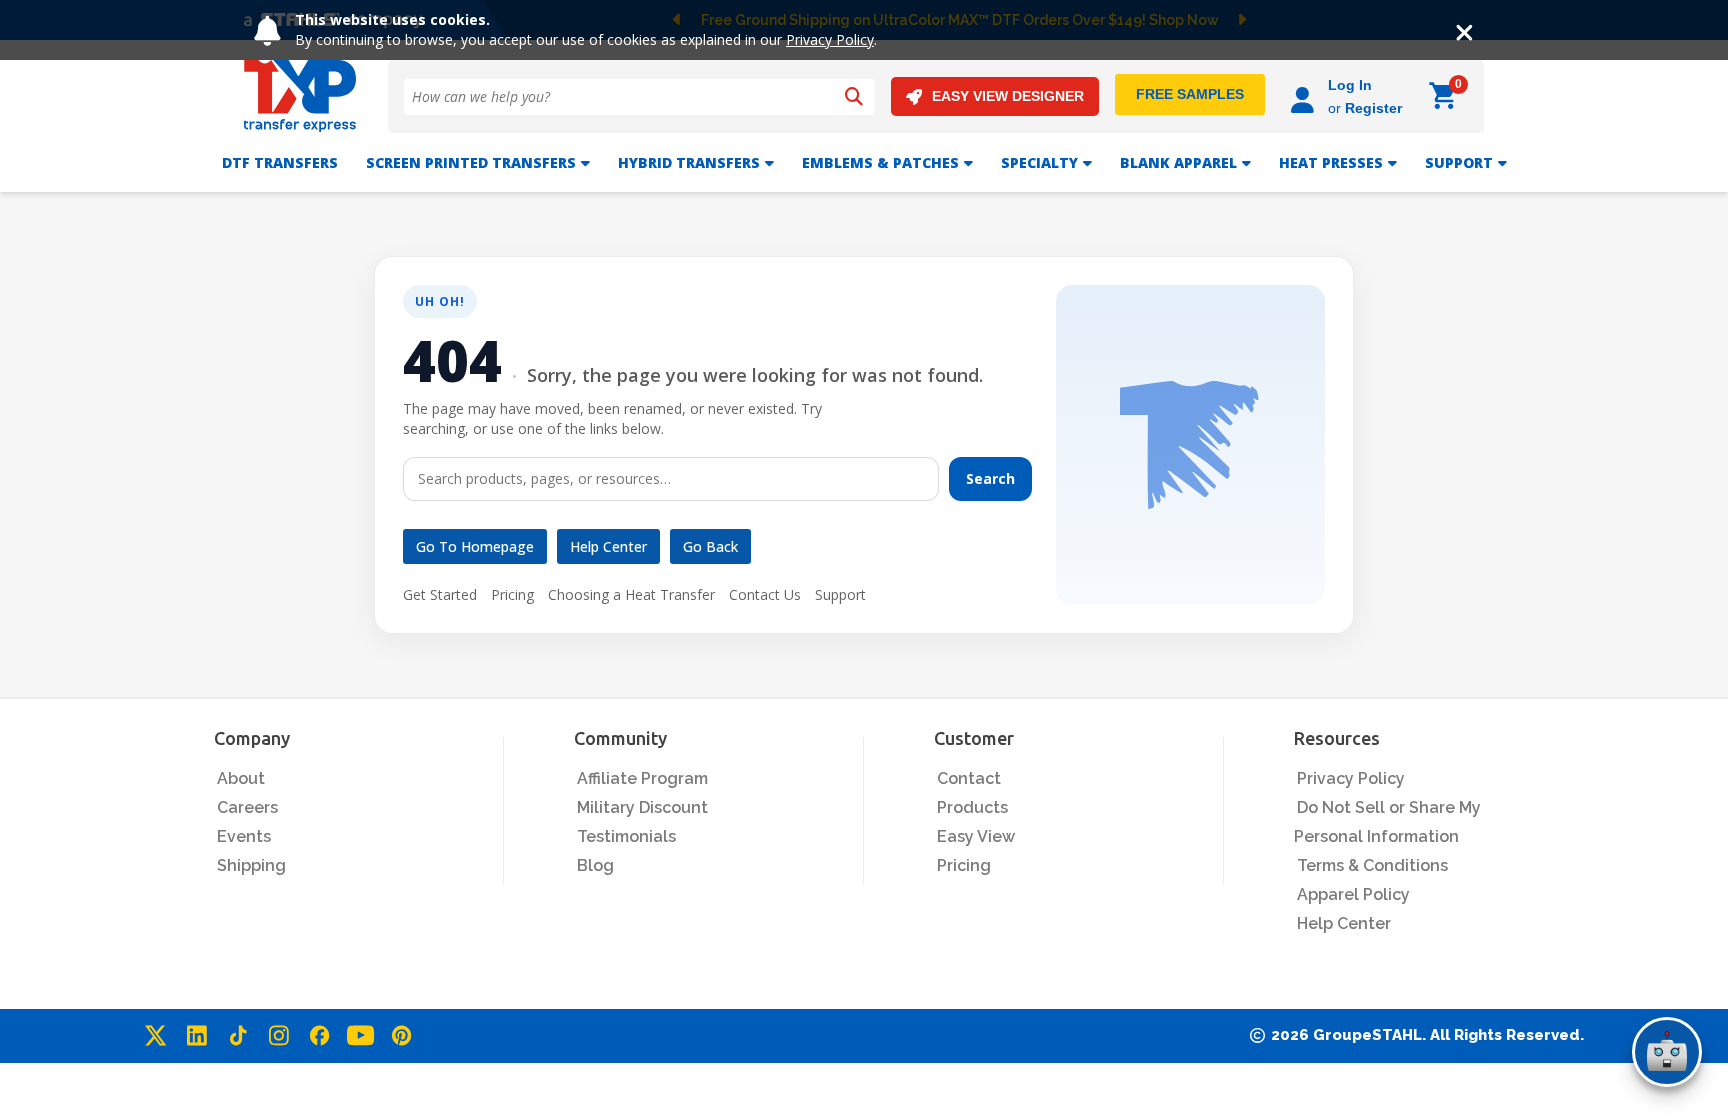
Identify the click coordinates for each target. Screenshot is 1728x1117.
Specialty (1039, 162)
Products (972, 807)
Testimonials (626, 836)
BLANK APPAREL (1178, 162)
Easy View (976, 836)
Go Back (710, 546)
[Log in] (1305, 96)
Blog (595, 865)
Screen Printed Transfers (471, 162)
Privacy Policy (830, 39)
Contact (969, 778)
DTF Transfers (280, 162)
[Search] (854, 97)
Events (244, 836)
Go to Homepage (475, 546)
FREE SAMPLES (1190, 94)
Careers (247, 807)
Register (1373, 108)
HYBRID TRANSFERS (689, 162)
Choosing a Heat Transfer (631, 594)
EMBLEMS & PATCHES (880, 162)
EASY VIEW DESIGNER (1008, 96)
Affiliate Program (642, 778)
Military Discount (642, 807)
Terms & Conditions (1372, 865)
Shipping (251, 865)
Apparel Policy (1353, 894)
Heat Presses (1331, 162)
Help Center (608, 546)
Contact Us (765, 594)
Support (840, 594)
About (241, 778)
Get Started (440, 594)
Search (990, 478)
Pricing (512, 594)
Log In (1350, 85)
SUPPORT (1459, 162)
